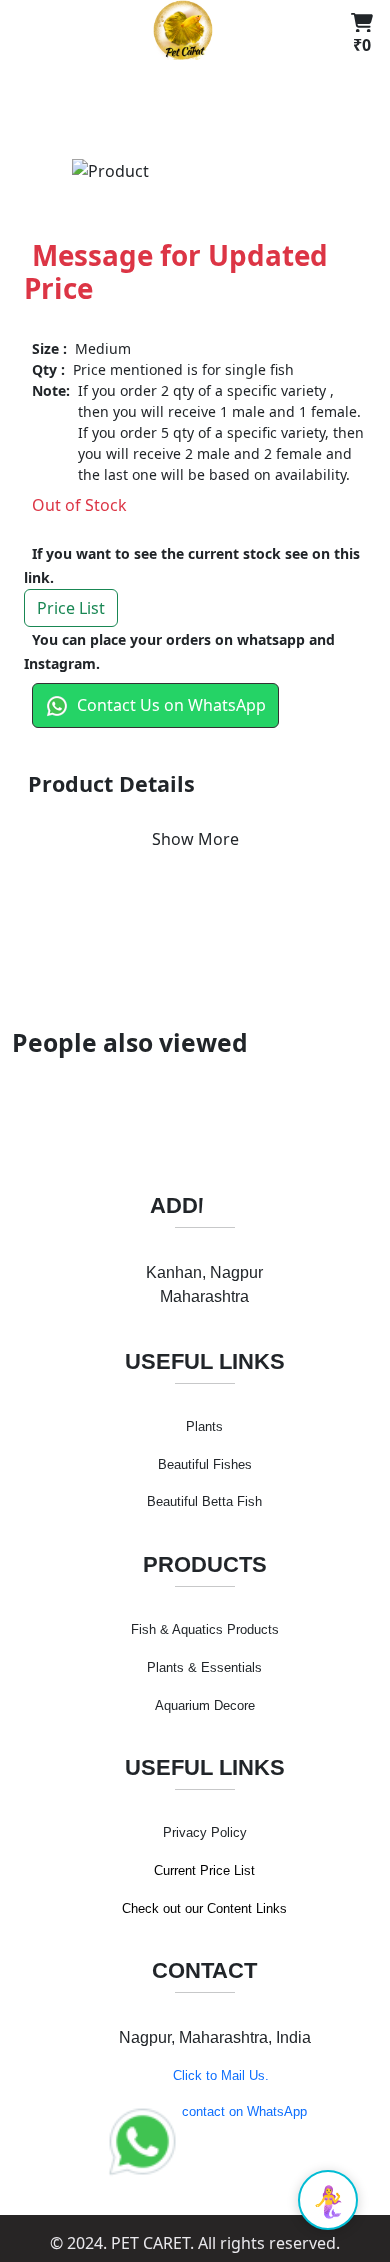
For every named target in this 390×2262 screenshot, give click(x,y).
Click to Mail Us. (221, 2075)
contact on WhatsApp (244, 2111)
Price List (71, 608)
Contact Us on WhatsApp (171, 705)
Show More (195, 839)
